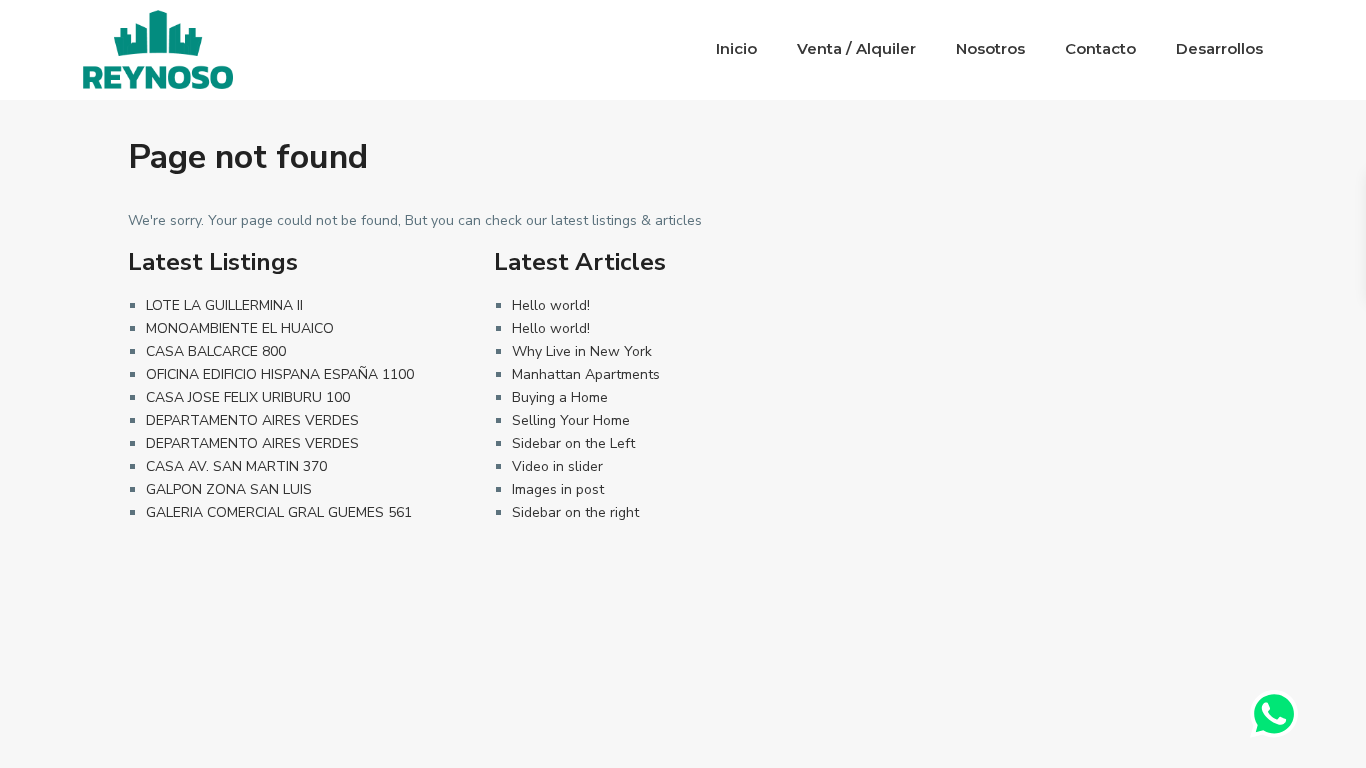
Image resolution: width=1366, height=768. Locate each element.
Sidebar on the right (575, 512)
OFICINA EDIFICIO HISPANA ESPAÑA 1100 (280, 374)
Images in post (558, 489)
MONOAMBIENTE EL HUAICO (240, 328)
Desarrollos (1219, 48)
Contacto (1100, 48)
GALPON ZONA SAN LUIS (229, 489)
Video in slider (557, 466)
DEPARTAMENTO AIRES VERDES (252, 420)
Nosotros (990, 48)
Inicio (736, 48)
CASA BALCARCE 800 (216, 351)
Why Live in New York (582, 351)
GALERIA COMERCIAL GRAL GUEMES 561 (279, 512)
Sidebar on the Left (573, 443)
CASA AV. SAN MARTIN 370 (236, 466)
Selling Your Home (571, 420)
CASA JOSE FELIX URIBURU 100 (248, 397)
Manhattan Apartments (586, 374)
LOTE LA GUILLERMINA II (224, 305)
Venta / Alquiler (856, 48)
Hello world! (551, 305)
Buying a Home (560, 397)
